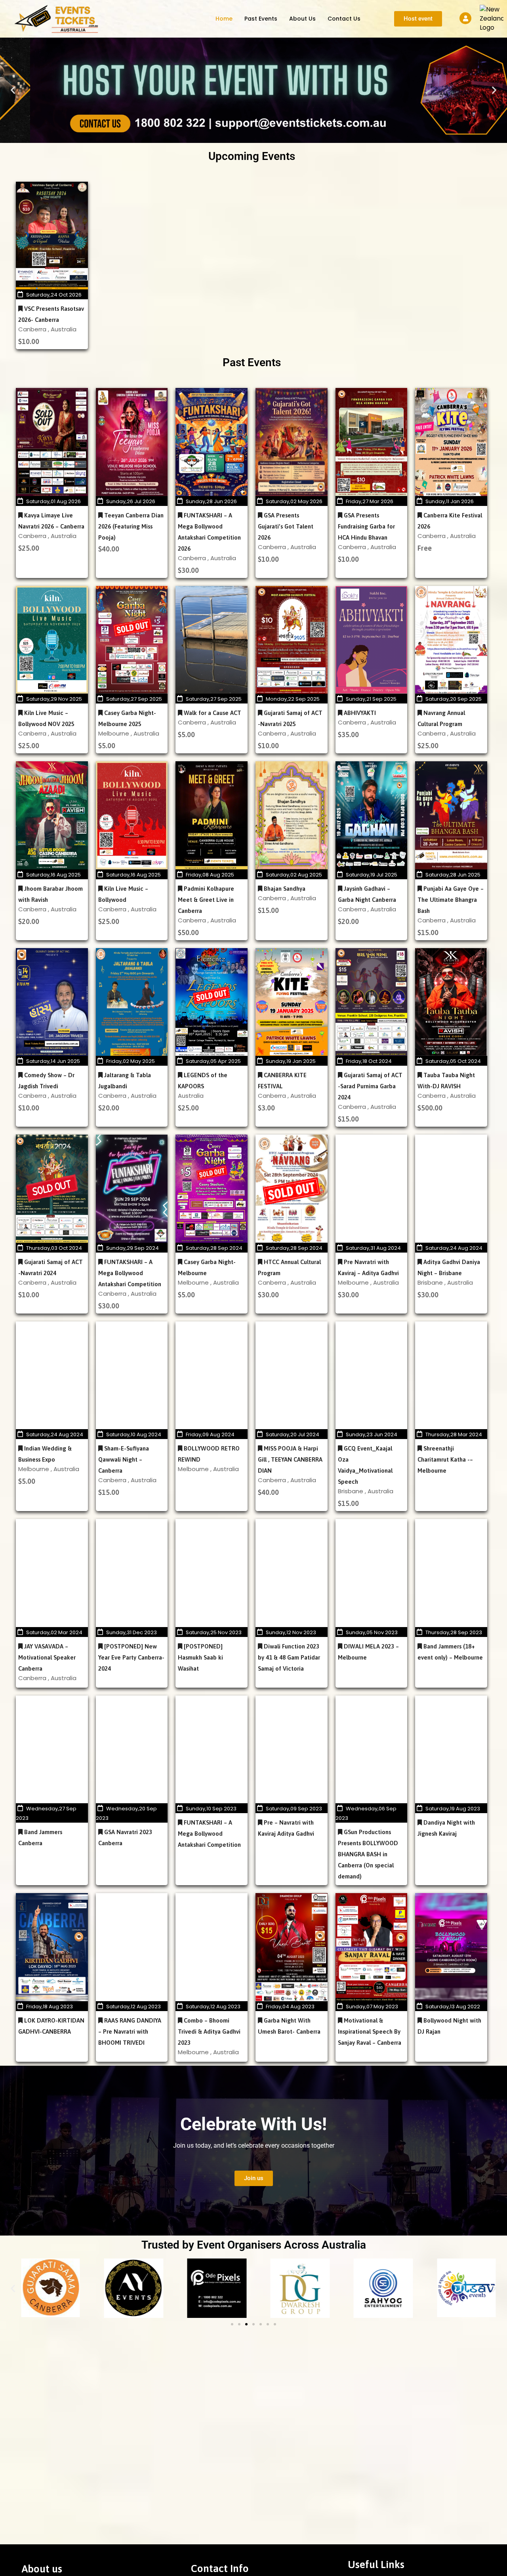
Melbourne (114, 733)
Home (224, 19)
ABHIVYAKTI (359, 713)
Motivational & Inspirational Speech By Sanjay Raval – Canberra (370, 2031)
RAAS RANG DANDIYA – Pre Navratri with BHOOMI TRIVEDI (130, 2031)
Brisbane (431, 1282)
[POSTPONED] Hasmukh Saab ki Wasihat (200, 1657)
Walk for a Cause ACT (212, 713)
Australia (64, 329)
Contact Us (344, 19)
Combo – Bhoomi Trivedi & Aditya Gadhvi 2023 (209, 2031)
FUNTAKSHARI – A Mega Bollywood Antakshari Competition (130, 1273)
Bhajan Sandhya (284, 889)
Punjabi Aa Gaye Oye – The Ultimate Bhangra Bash (451, 900)
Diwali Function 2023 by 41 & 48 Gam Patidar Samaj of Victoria (289, 1657)
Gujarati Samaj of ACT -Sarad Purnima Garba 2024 (370, 1086)
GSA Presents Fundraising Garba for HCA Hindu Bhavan (366, 526)
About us (302, 19)
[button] (13, 90)
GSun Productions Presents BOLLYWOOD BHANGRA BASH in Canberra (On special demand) (368, 1854)
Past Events (261, 19)
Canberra (33, 329)
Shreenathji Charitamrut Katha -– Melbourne (445, 1459)
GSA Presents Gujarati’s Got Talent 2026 (286, 526)
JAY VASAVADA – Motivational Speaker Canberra (47, 1657)
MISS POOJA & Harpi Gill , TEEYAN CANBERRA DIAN (290, 1459)
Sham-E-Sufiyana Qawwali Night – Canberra (124, 1459)
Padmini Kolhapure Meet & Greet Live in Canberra (206, 900)
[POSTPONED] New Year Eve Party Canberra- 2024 (131, 1657)
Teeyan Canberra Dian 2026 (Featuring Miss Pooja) (131, 526)
